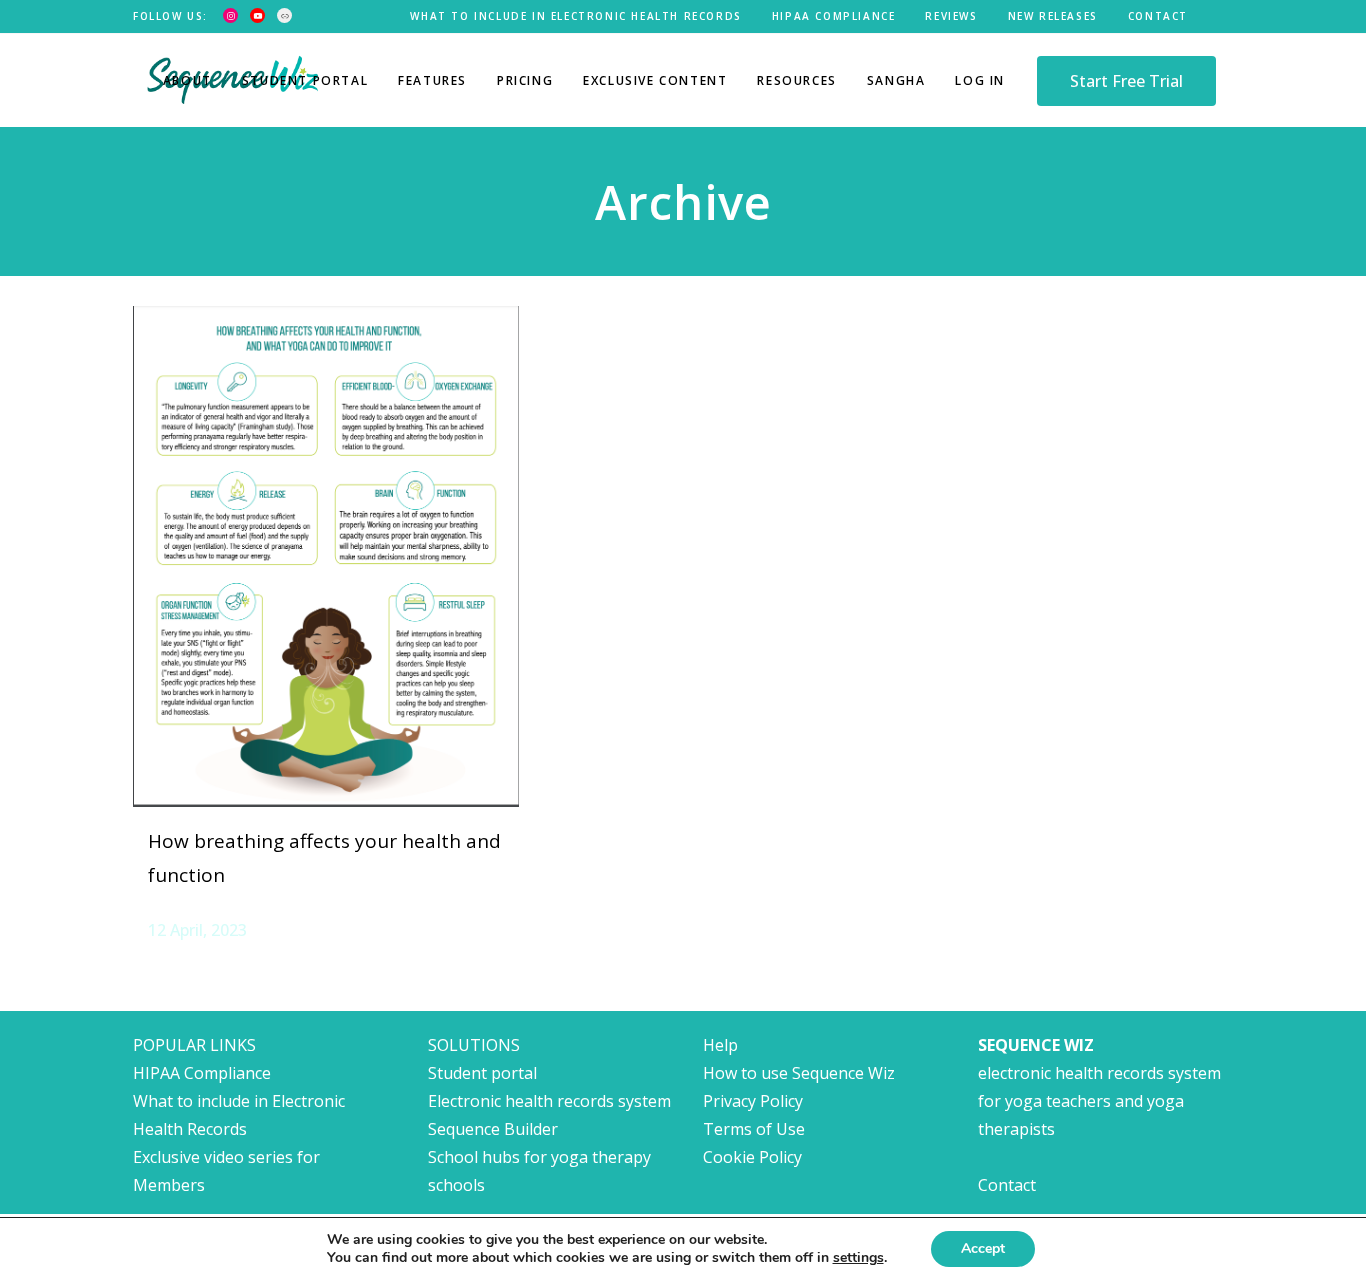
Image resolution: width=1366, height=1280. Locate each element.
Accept (983, 1248)
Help (720, 1045)
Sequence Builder (493, 1129)
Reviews (951, 16)
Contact (1158, 16)
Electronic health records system (549, 1101)
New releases (1053, 16)
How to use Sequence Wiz (799, 1073)
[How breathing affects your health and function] (326, 556)
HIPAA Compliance (834, 16)
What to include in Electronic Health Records (575, 16)
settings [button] (858, 1257)
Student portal (482, 1073)
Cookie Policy (752, 1157)
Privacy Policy (753, 1101)
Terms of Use (754, 1129)
